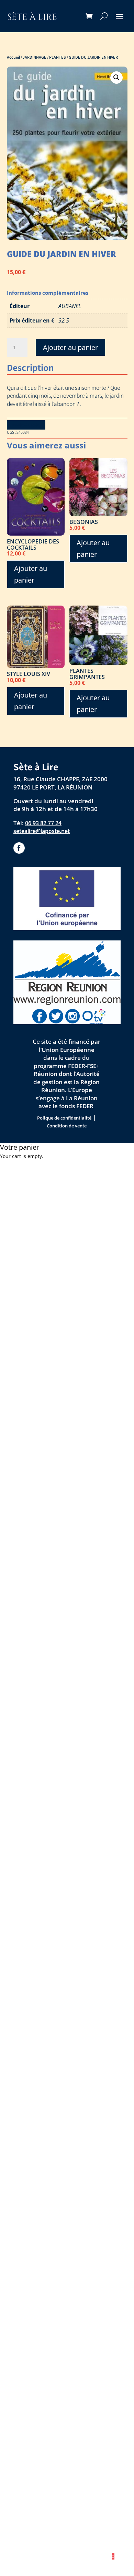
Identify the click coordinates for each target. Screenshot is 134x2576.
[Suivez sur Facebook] (19, 848)
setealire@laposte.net (42, 831)
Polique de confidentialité (64, 1118)
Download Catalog (26, 425)
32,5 (64, 320)
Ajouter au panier (70, 347)
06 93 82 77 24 (43, 823)
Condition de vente (67, 1126)
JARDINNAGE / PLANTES (44, 57)
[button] (116, 78)
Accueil (13, 57)
